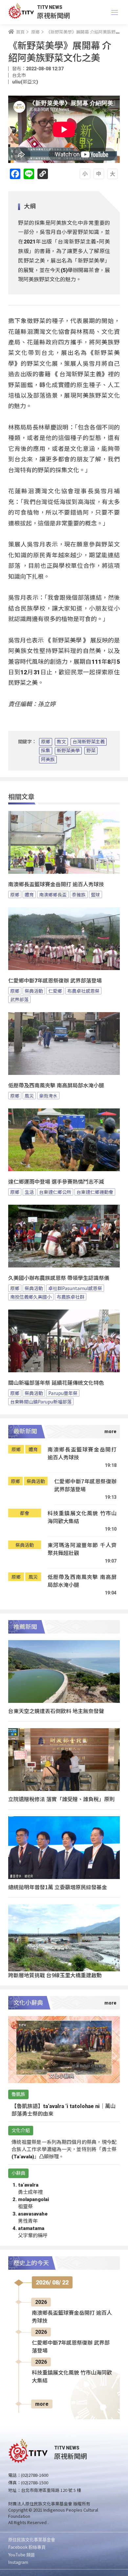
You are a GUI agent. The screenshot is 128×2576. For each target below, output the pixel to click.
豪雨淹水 (48, 1096)
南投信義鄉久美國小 (31, 1297)
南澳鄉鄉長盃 (53, 894)
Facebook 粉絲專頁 (27, 2547)
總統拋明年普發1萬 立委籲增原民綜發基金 (58, 1887)
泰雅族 (79, 894)
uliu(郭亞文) (25, 82)
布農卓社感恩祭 (83, 991)
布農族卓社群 (71, 1297)
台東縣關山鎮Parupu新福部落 (41, 1402)
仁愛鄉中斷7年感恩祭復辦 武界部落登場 (55, 981)
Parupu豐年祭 (63, 1393)
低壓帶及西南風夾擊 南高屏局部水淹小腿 (56, 1086)
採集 (46, 751)
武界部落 (19, 999)
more (42, 2404)
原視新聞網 (53, 15)
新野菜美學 (68, 751)
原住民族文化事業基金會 (32, 2539)
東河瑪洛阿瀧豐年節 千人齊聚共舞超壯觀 (82, 1549)
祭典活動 (34, 991)
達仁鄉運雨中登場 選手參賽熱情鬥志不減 (56, 1182)
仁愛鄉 (55, 991)
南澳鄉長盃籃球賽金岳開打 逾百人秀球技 (56, 884)
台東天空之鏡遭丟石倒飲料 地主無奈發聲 (56, 1711)
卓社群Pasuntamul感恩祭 (75, 1288)
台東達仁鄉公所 (55, 1192)
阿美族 (48, 759)
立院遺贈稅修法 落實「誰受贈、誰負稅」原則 (61, 1799)
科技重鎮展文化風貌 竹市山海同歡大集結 (82, 1517)
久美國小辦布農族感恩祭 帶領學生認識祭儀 (59, 1278)
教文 (61, 742)
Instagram (18, 2562)
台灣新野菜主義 (89, 742)
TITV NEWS (50, 7)
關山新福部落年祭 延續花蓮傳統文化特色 (56, 1383)
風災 (29, 1096)
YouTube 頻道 (21, 2554)
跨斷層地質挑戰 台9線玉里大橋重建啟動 (55, 1975)
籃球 (96, 894)
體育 (29, 894)
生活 (29, 1192)
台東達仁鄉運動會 (95, 1192)
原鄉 (46, 742)
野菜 (91, 751)
